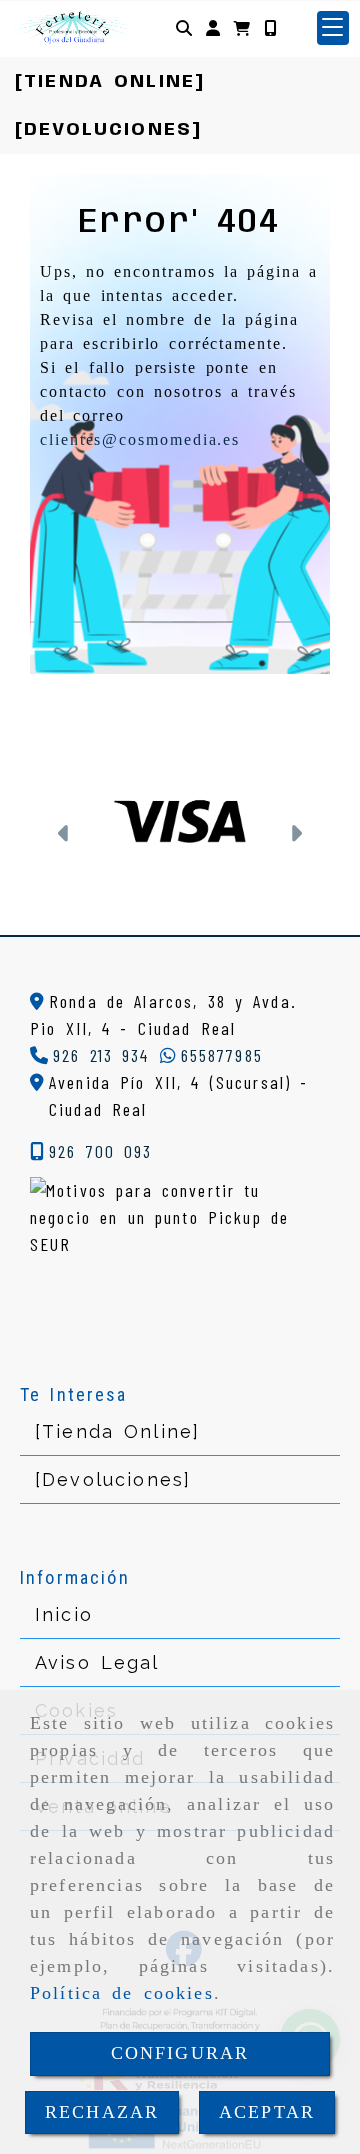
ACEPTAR (267, 2112)
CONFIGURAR (180, 2053)
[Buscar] (184, 27)
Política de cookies (122, 1993)
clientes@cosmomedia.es (140, 439)
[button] (213, 27)
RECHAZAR (102, 2112)
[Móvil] (270, 27)
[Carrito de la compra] (242, 27)
